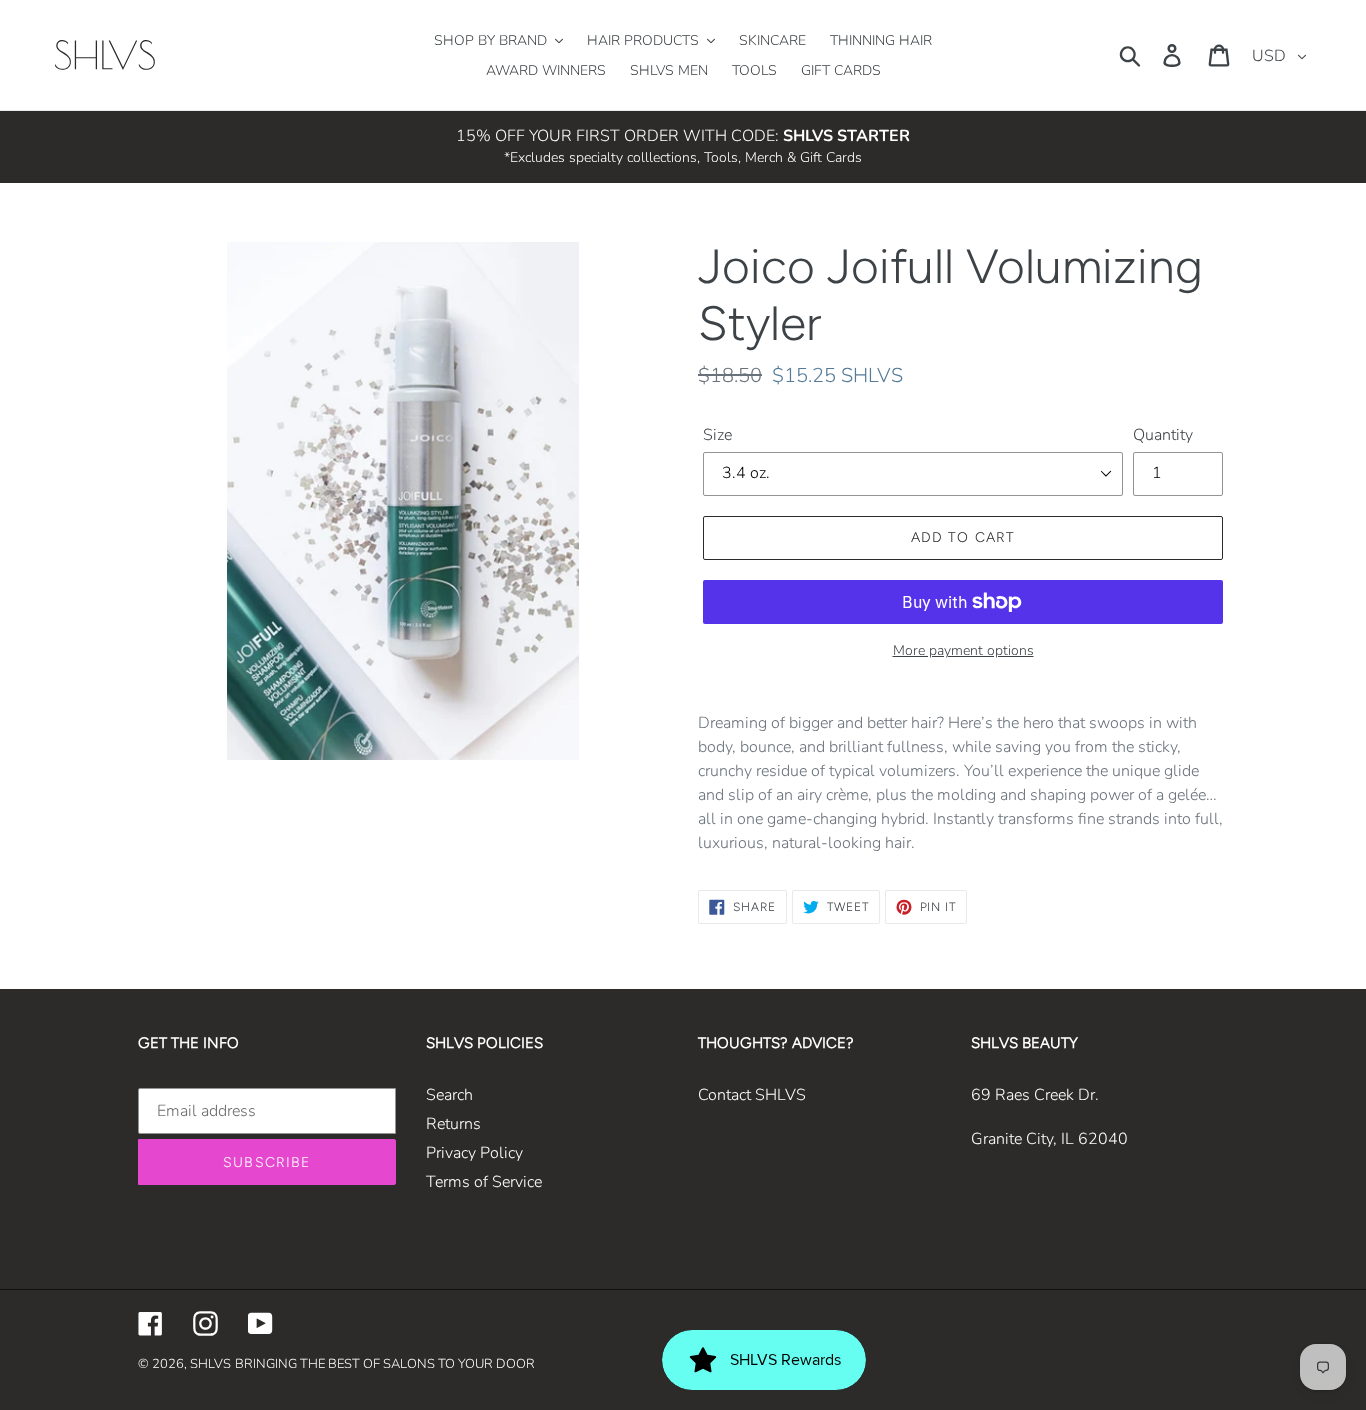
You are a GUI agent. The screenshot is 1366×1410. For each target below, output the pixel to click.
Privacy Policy (474, 1153)
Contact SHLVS (752, 1095)
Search (449, 1095)
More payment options (963, 650)
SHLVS (210, 1364)
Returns (453, 1124)
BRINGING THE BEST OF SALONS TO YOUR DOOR (385, 1364)
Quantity (1163, 435)
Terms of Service (484, 1182)
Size (717, 435)
